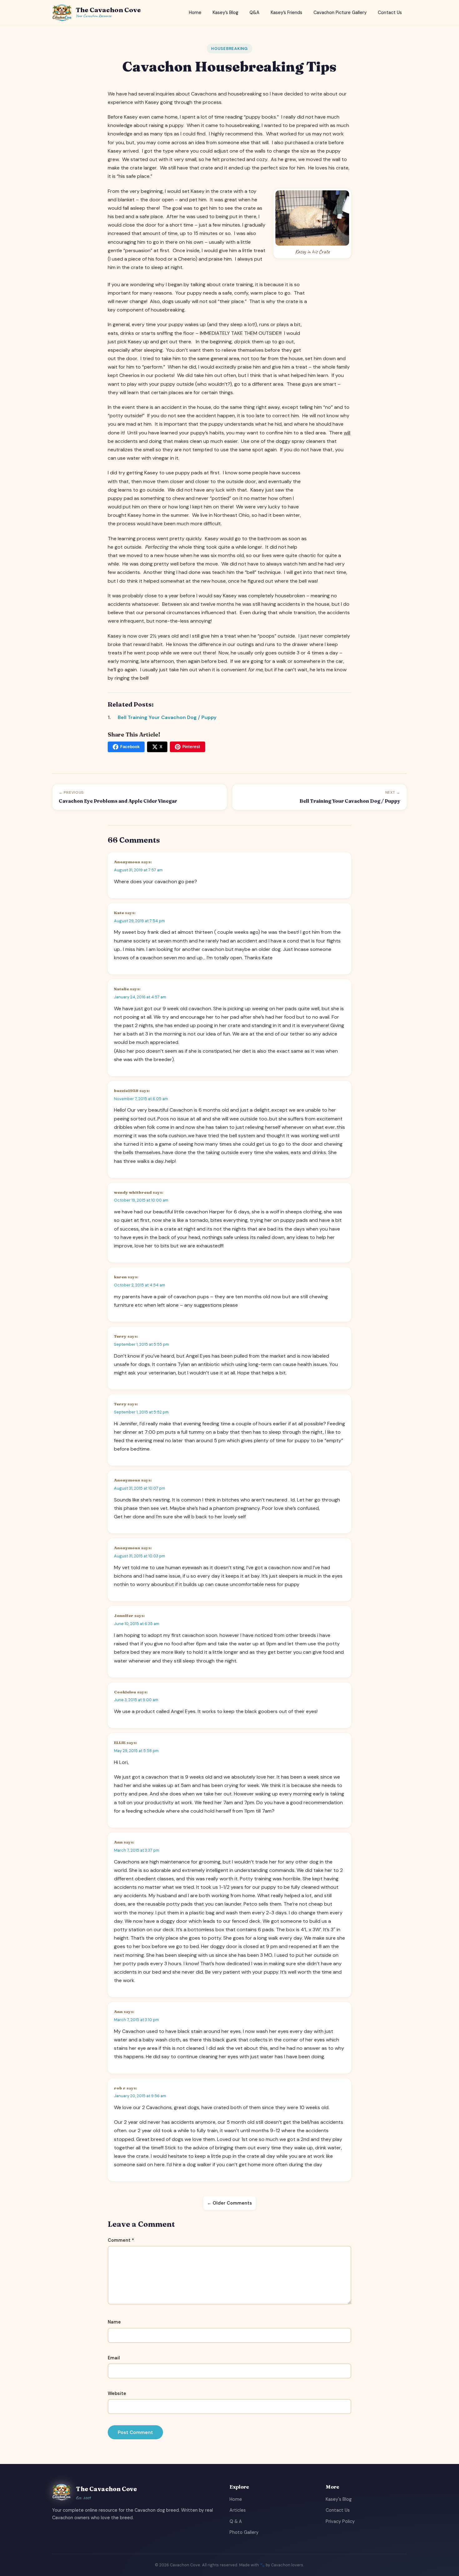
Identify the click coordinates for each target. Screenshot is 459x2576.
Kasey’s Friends (286, 12)
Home (195, 12)
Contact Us (390, 12)
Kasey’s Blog (225, 12)
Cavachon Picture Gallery (340, 12)
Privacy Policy (340, 2521)
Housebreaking (230, 49)
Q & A (236, 2521)
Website (117, 2393)
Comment (121, 2240)
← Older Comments (230, 2203)
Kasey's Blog (339, 2499)
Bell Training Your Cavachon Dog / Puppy (167, 717)
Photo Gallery (244, 2532)
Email (114, 2358)
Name (114, 2322)
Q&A (254, 12)
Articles (238, 2510)
